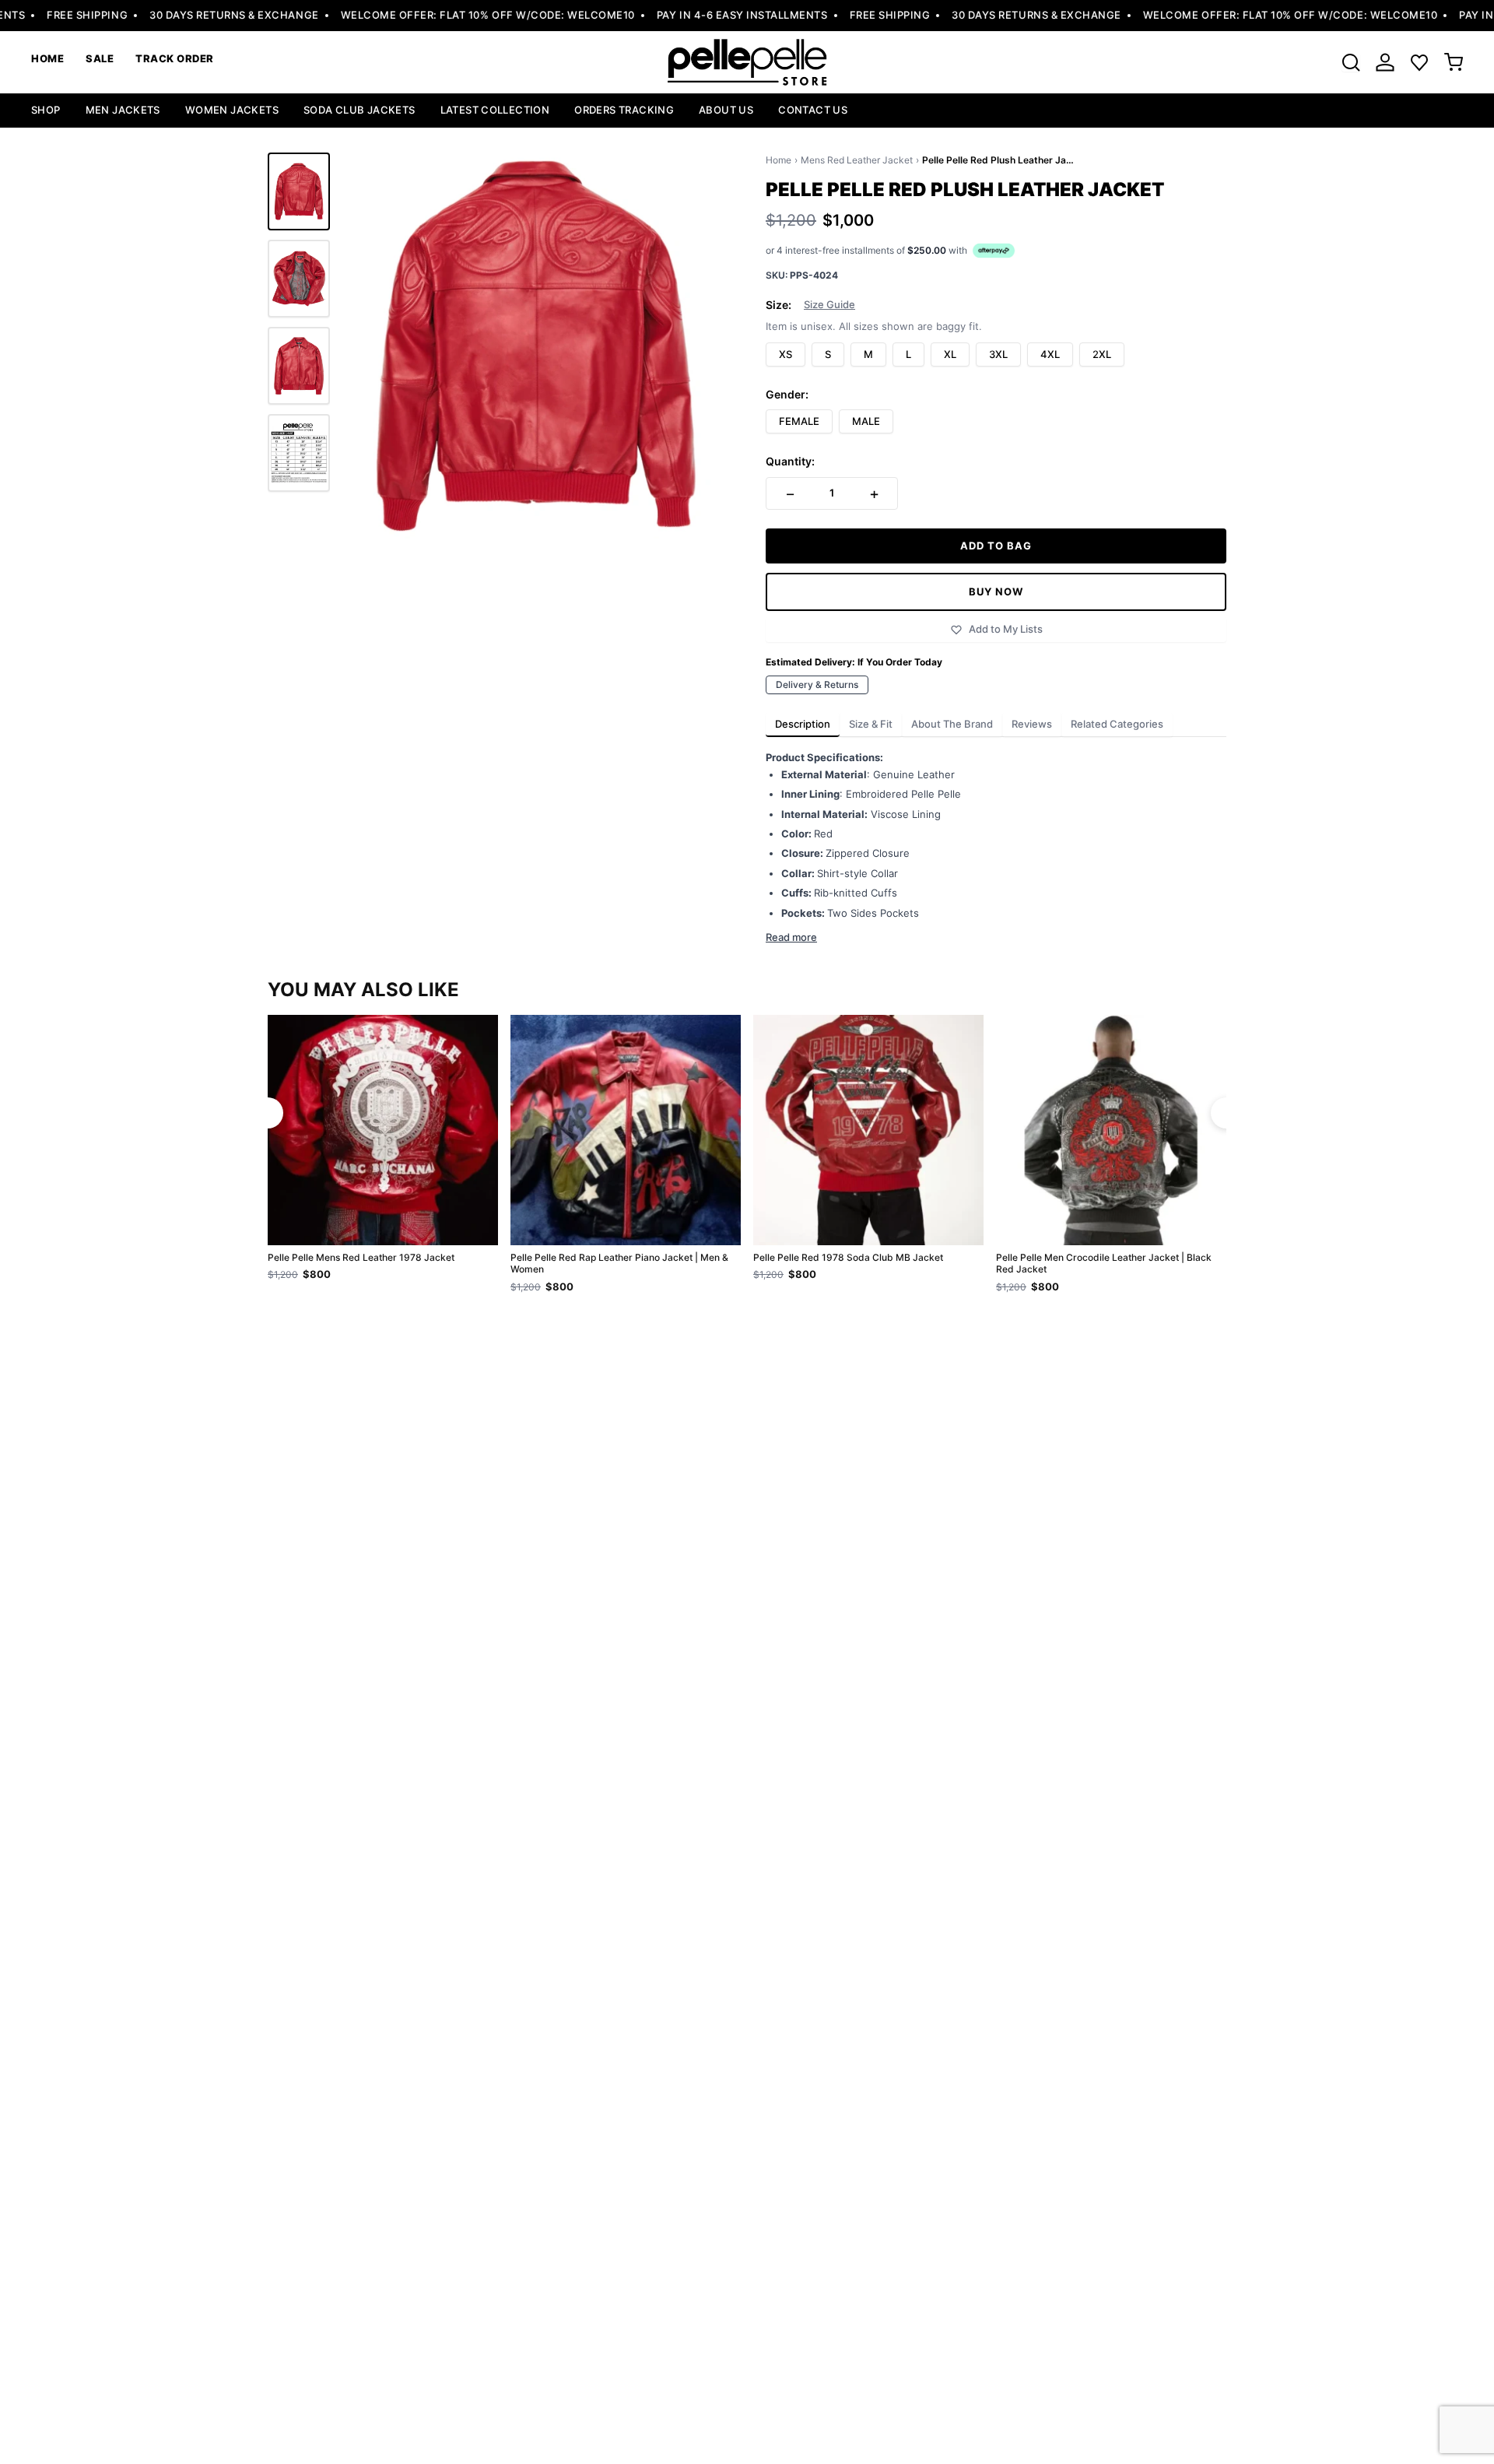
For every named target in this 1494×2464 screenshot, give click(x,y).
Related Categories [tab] (1117, 724)
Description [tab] (803, 724)
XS (786, 354)
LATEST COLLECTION (495, 110)
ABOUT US (726, 110)
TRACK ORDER (175, 58)
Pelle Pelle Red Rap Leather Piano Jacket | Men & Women (619, 1264)
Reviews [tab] (1032, 724)
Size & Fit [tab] (871, 724)
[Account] (1385, 62)
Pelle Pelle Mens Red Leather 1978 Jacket (361, 1257)
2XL (1102, 354)
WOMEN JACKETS (232, 110)
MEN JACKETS (123, 110)
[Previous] (268, 1113)
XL (950, 354)
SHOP (46, 110)
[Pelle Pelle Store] (747, 62)
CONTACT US (813, 110)
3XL (998, 354)
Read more (791, 937)
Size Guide (829, 305)
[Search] (1351, 62)
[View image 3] (299, 366)
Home (779, 160)
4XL (1050, 354)
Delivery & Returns (817, 684)
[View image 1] (299, 191)
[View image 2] (299, 279)
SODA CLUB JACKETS (359, 110)
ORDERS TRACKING (624, 110)
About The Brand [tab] (952, 724)
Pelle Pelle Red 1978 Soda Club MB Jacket (848, 1257)
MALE (866, 421)
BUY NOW (996, 591)
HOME (47, 58)
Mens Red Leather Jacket (857, 160)
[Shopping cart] (1454, 62)
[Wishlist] (1419, 62)
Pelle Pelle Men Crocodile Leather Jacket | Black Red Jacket (1104, 1264)
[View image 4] (299, 453)
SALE (100, 58)
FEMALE (799, 421)
